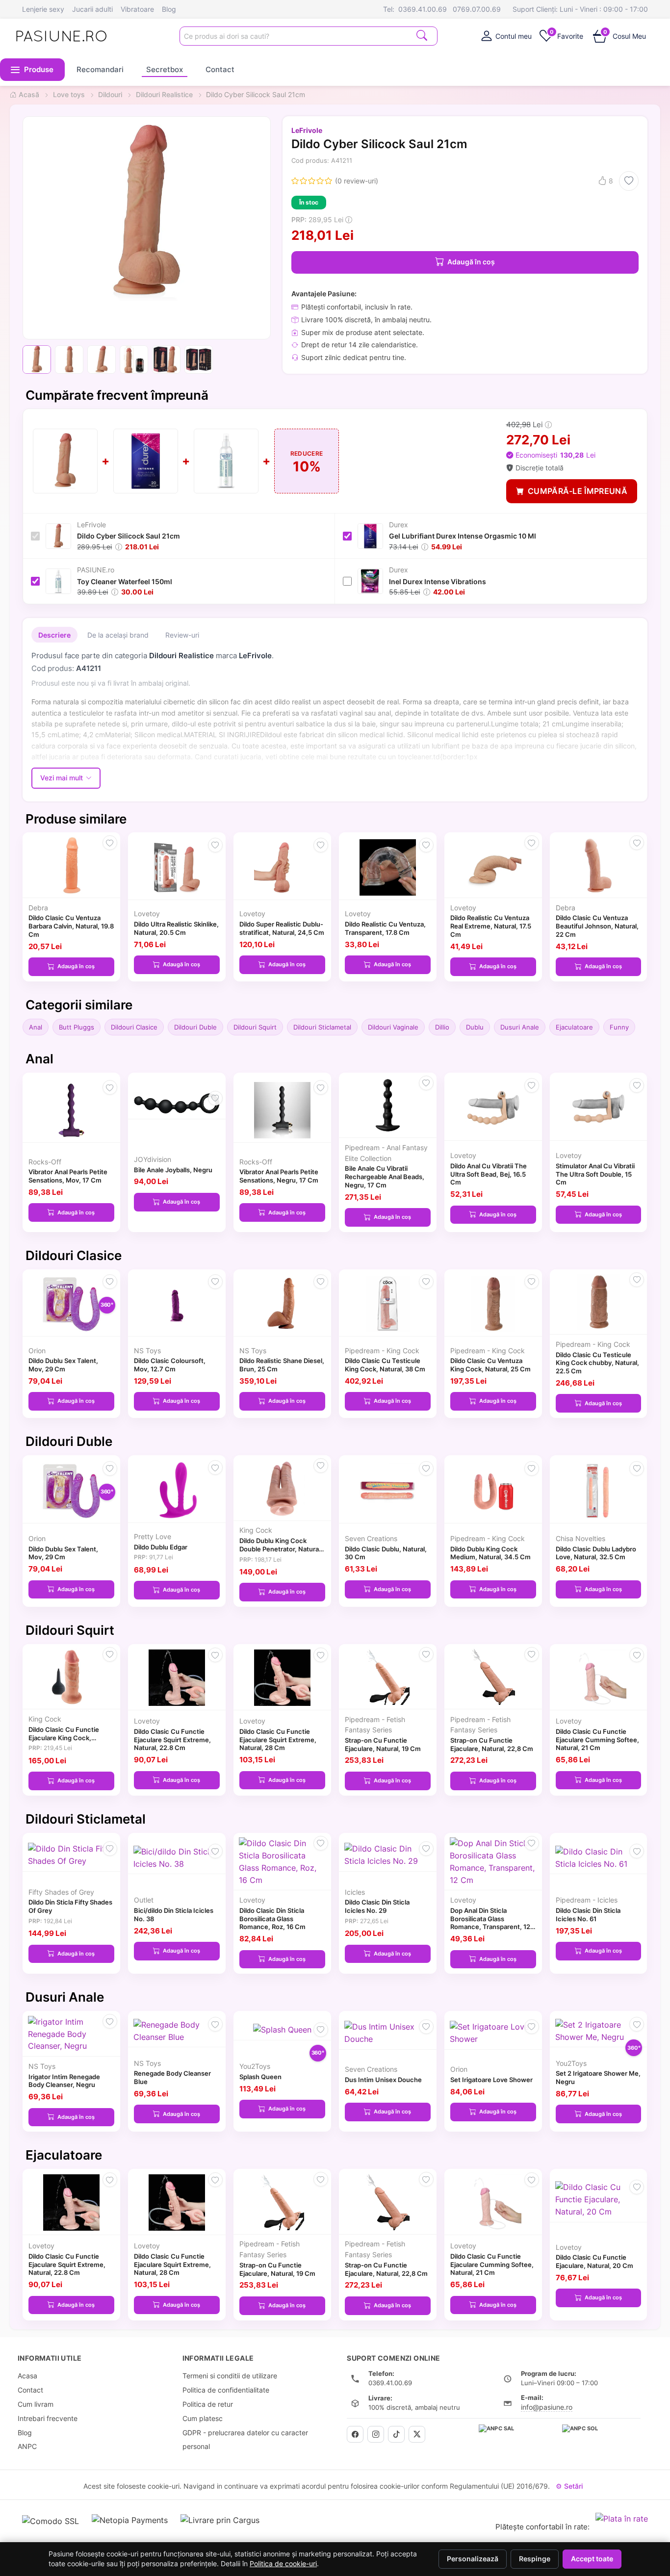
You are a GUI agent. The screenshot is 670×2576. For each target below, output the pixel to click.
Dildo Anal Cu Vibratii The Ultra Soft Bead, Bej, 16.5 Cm (489, 1174)
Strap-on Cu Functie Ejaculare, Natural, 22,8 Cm (492, 1744)
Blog (169, 9)
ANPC (27, 2446)
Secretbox (165, 69)
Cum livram (36, 2404)
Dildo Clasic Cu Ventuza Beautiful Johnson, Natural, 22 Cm (597, 926)
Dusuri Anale (520, 1027)
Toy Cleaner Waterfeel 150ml (125, 581)
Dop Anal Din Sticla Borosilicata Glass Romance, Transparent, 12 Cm (490, 1923)
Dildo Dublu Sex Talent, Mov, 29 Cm (63, 1365)
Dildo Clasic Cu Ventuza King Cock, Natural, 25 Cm (490, 1365)
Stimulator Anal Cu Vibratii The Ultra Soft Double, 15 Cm (595, 1174)
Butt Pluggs (77, 1027)
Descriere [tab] (54, 635)
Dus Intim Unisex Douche (383, 2080)
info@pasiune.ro (547, 2407)
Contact (220, 69)
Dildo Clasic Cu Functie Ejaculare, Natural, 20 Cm (594, 2261)
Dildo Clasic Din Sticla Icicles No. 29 (377, 1906)
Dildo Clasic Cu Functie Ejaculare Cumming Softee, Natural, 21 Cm (597, 1740)
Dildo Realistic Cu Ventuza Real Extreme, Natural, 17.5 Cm (491, 926)
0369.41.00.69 (423, 9)
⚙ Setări (569, 2486)
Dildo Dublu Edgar (161, 1547)
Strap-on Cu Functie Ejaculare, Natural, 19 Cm (383, 1744)
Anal (36, 1027)
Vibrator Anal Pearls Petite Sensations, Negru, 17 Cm (279, 1176)
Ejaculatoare (574, 1027)
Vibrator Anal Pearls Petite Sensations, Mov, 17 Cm (68, 1176)
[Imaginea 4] (134, 360)
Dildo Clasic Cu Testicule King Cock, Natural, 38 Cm (385, 1365)
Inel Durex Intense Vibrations (438, 581)
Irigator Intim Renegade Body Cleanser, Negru (64, 2081)
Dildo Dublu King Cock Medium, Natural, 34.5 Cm (490, 1553)
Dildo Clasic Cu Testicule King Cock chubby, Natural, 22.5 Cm (597, 1363)
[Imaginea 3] (102, 360)
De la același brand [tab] (118, 635)
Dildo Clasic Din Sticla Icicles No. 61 (588, 1915)
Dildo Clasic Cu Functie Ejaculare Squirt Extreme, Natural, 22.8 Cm (172, 1740)
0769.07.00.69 (477, 9)
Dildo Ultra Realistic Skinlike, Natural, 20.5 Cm (176, 928)
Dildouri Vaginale (393, 1027)
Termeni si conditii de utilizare (230, 2376)
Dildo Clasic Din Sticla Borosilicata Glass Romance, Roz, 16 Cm (272, 1919)
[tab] (506, 36)
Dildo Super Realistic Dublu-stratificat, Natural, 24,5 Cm (282, 928)
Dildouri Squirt (255, 1027)
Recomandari (100, 69)
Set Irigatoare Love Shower (491, 2080)
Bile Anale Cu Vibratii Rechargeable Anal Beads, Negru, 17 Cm (385, 1177)
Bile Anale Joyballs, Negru (173, 1170)
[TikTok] (396, 2434)
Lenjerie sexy (43, 9)
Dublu (475, 1027)
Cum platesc (203, 2418)
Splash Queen (260, 2077)
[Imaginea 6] (199, 360)
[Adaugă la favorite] (629, 181)
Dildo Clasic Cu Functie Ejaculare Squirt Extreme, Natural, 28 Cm (278, 1740)
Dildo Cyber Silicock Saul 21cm (129, 536)
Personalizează (473, 2559)
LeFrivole (307, 130)
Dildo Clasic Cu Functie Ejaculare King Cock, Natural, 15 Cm (64, 1738)
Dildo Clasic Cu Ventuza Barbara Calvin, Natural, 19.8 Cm (71, 926)
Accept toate (592, 2559)
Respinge (535, 2559)
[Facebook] (355, 2434)
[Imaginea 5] (166, 360)
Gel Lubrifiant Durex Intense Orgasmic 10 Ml (463, 536)
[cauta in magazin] (422, 35)
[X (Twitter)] (417, 2434)
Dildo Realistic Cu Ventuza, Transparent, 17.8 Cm (385, 928)
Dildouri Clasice (134, 1027)
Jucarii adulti (92, 9)
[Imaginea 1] (37, 360)
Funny (619, 1027)
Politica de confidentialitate (226, 2390)
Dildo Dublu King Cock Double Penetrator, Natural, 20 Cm (281, 1549)
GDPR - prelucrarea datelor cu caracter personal (245, 2440)
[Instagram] (376, 2434)
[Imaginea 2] (69, 360)
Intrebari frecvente (48, 2418)
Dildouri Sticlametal (322, 1027)
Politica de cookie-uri (283, 2564)
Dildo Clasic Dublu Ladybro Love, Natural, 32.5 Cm (596, 1553)
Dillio (442, 1027)
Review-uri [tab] (182, 635)
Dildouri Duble (195, 1027)
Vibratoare (137, 9)
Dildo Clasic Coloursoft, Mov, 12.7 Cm (170, 1365)
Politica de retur (208, 2404)
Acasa (27, 2376)
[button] (32, 70)
